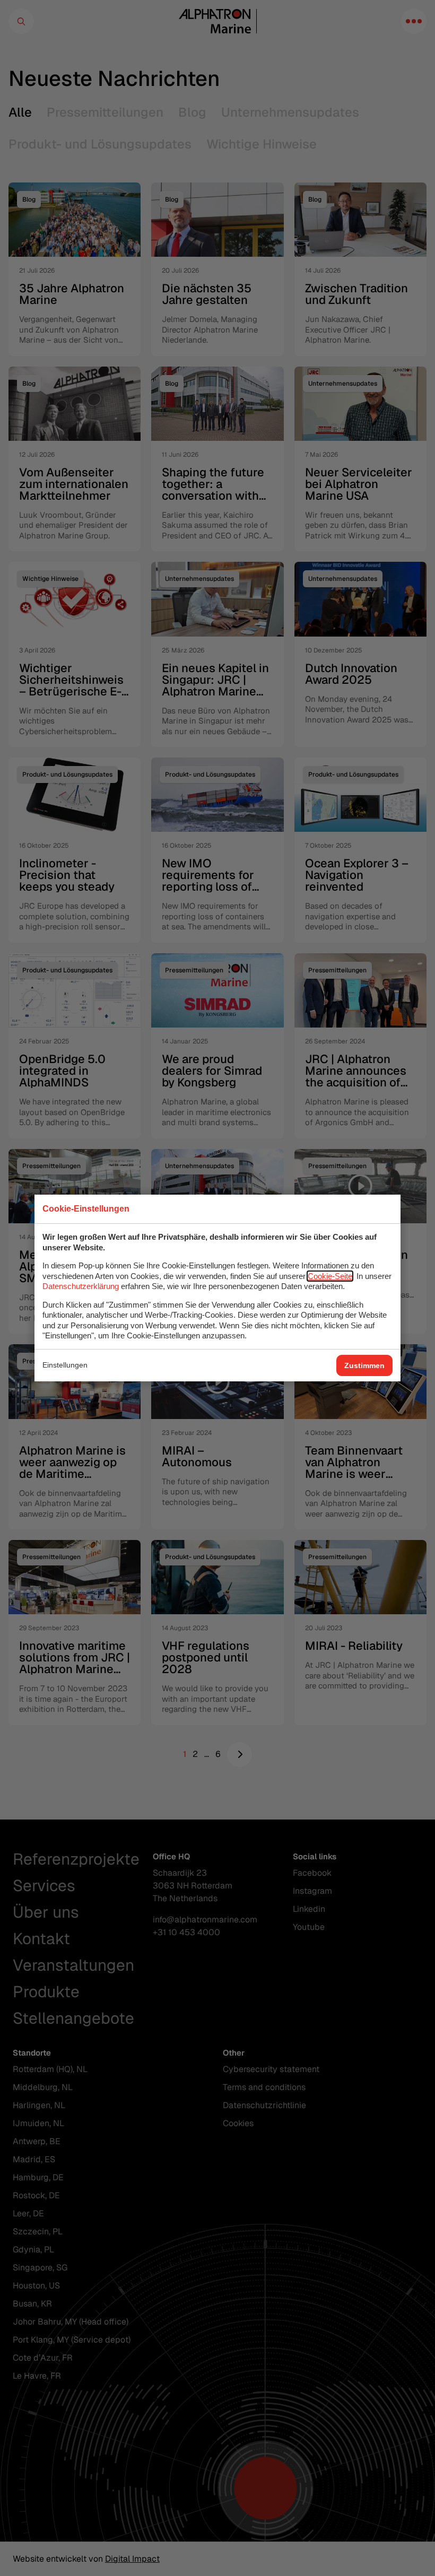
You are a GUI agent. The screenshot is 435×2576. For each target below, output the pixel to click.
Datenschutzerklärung (81, 1286)
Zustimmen (364, 1365)
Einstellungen (65, 1365)
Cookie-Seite (330, 1276)
